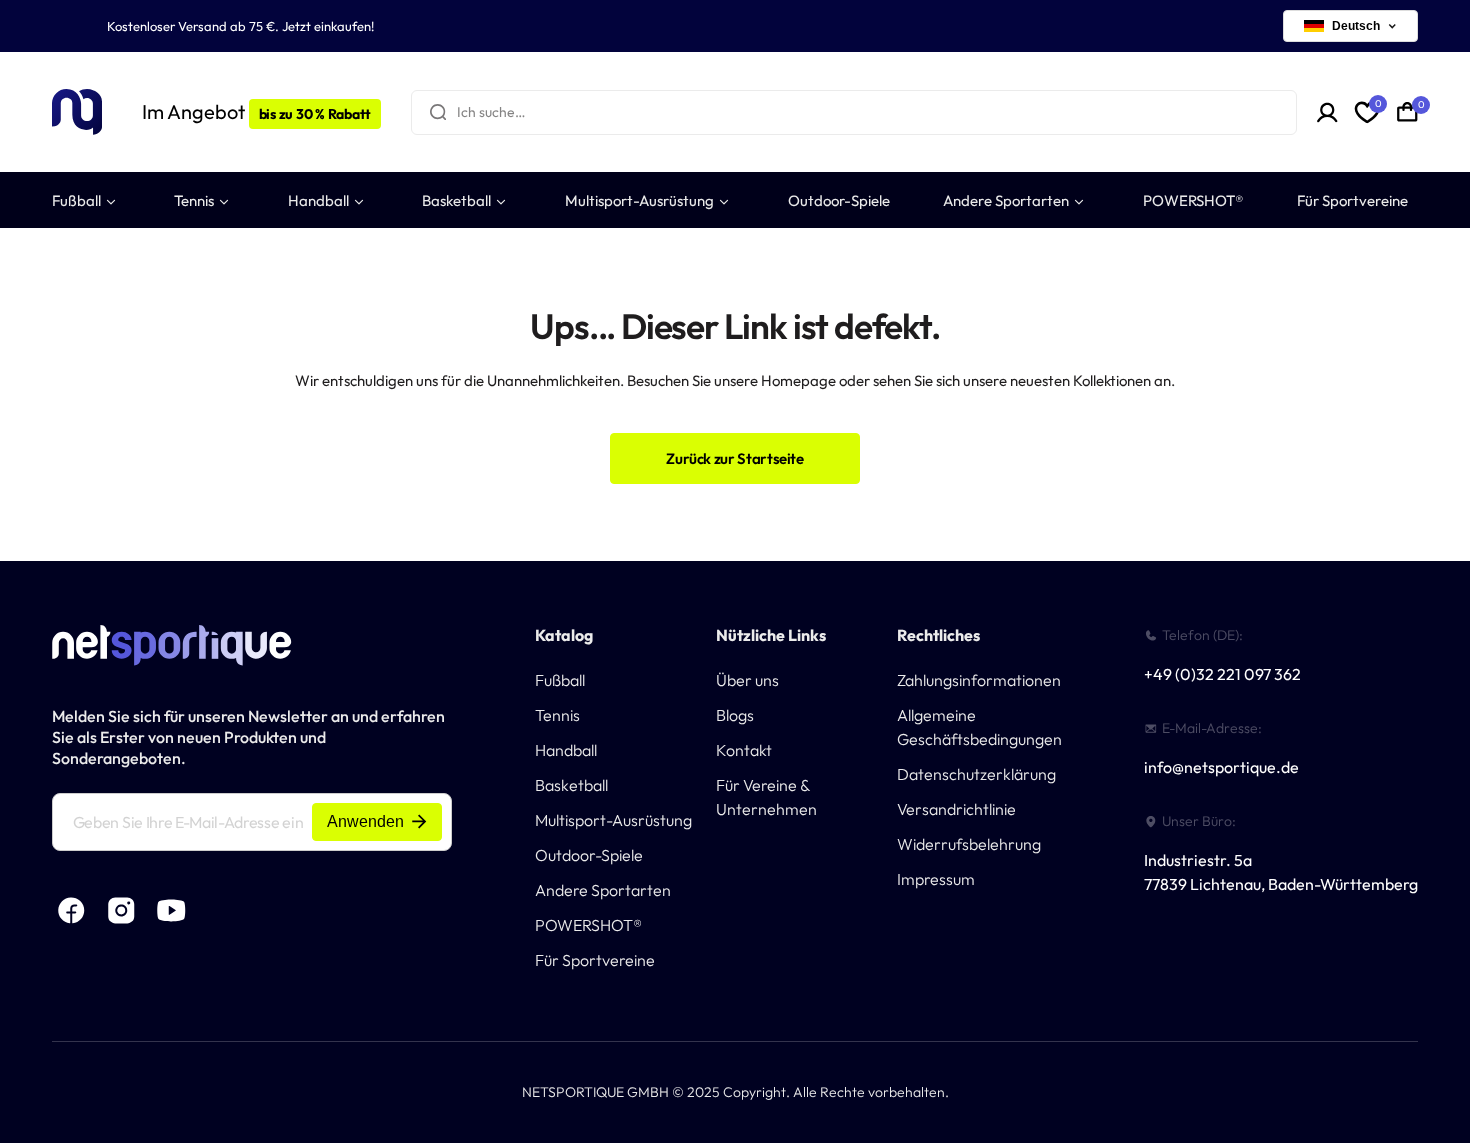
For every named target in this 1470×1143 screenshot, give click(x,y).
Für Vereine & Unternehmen (766, 797)
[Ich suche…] (438, 112)
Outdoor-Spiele (589, 855)
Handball (566, 750)
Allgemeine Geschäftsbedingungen (979, 727)
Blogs (735, 715)
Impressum (936, 879)
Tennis (557, 715)
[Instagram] (122, 911)
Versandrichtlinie (956, 809)
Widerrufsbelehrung (969, 844)
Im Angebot (256, 111)
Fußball (560, 680)
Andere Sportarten (603, 890)
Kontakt (744, 750)
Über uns (747, 680)
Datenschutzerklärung (976, 774)
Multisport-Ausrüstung (613, 820)
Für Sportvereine (595, 960)
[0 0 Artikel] (1407, 112)
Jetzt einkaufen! (328, 26)
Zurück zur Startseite (734, 458)
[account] (1327, 112)
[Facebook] (72, 911)
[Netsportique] (77, 112)
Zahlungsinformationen (979, 680)
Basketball (571, 785)
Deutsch (1356, 26)
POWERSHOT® (588, 925)
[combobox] (854, 112)
